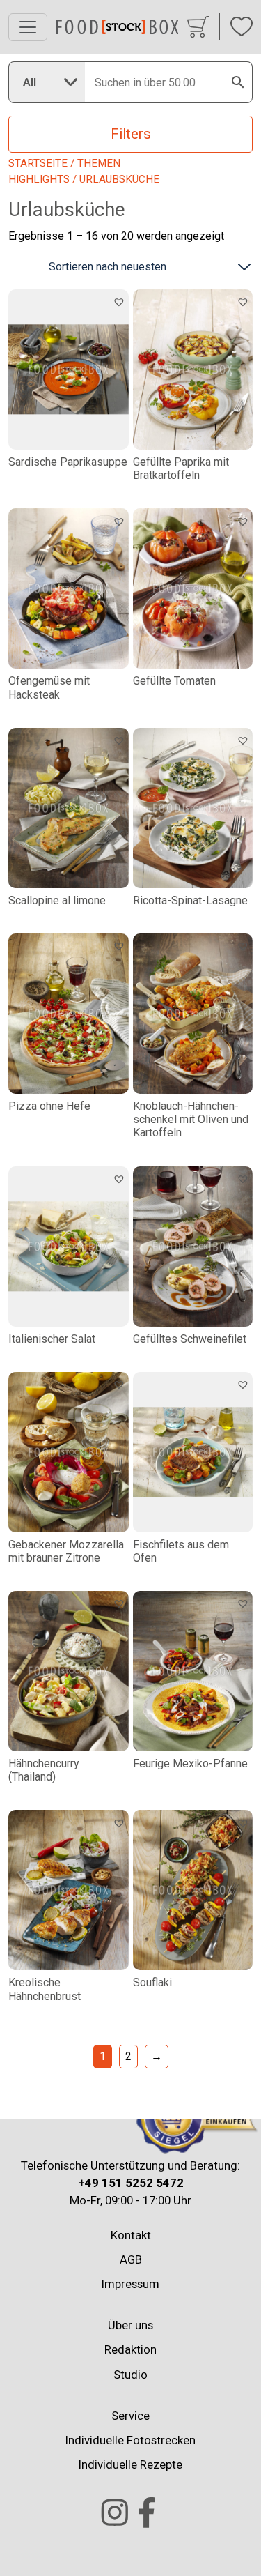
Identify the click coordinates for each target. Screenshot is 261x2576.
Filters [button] (131, 134)
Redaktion (130, 2349)
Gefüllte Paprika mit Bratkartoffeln (181, 468)
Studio (130, 2374)
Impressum (130, 2284)
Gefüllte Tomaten (174, 681)
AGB (131, 2259)
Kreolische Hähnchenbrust (45, 1989)
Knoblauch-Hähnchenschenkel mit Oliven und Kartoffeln (191, 1119)
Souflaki (152, 1982)
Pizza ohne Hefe (49, 1106)
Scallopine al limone (57, 900)
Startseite (38, 163)
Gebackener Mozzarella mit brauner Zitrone (66, 1551)
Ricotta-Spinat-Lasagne (190, 900)
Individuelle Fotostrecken (130, 2440)
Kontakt (131, 2234)
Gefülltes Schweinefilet (190, 1339)
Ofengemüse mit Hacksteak (49, 687)
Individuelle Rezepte (130, 2464)
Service (130, 2415)
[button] (121, 301)
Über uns (130, 2325)
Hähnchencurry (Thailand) (44, 1770)
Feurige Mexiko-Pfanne (190, 1763)
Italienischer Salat (52, 1339)
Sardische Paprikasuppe (68, 462)
